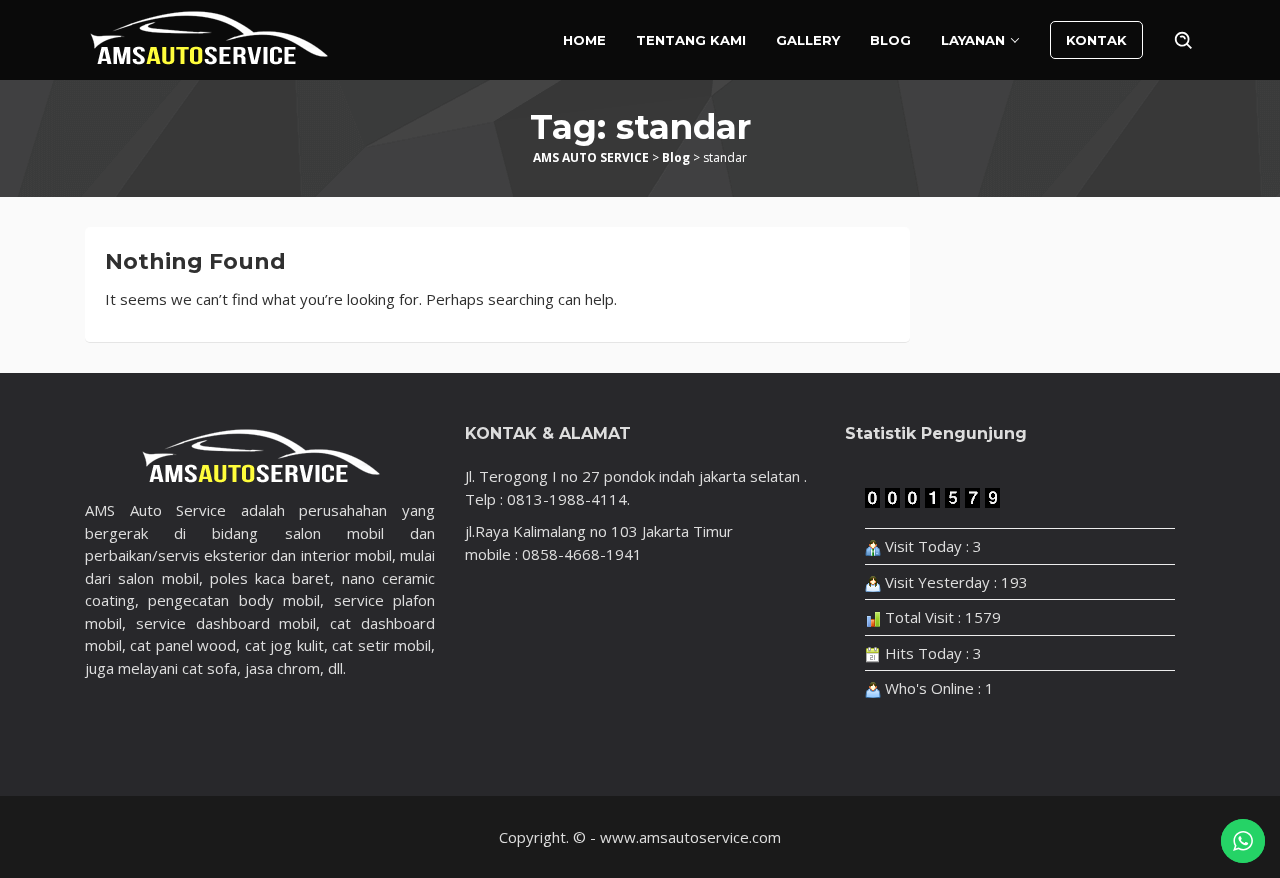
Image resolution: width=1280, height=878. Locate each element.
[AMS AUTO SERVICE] (208, 38)
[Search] (1184, 40)
